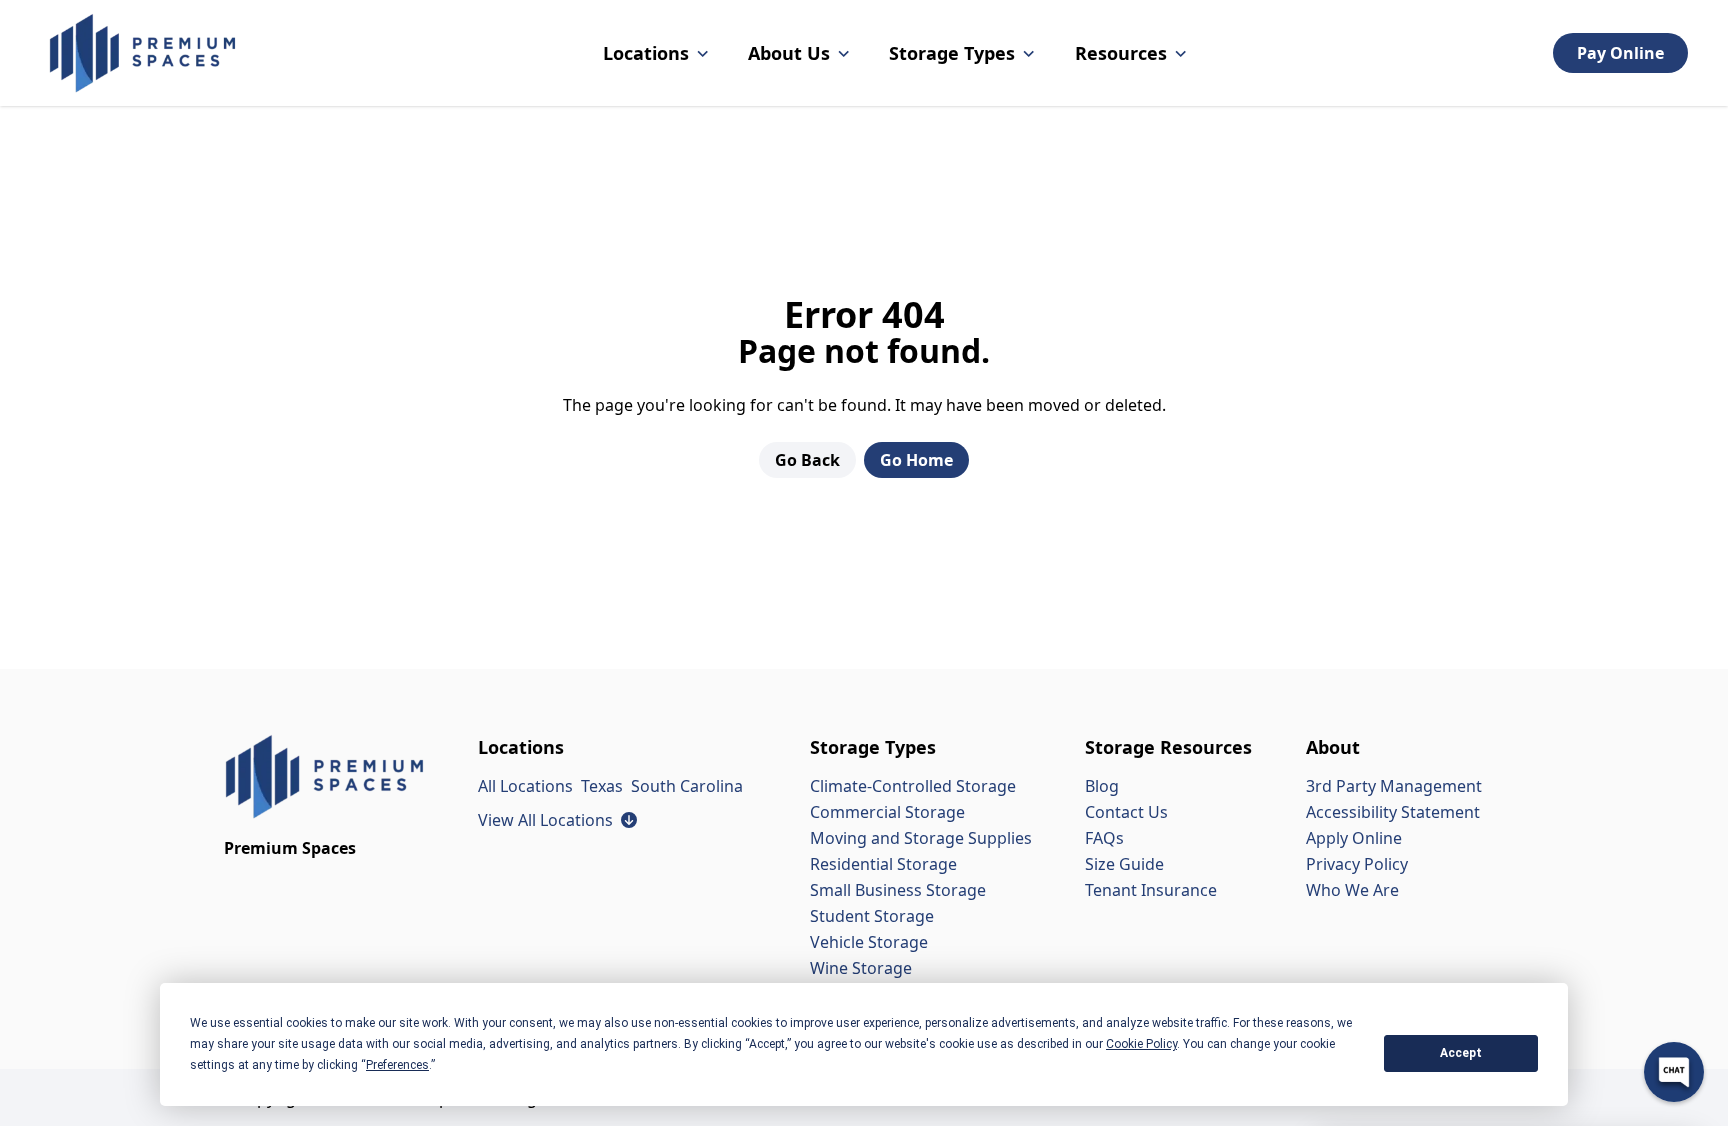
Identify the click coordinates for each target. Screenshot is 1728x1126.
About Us (789, 53)
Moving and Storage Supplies (921, 838)
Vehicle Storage (869, 942)
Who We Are (1352, 890)
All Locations (525, 786)
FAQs (1104, 838)
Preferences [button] (397, 1065)
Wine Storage (861, 968)
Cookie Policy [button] (1141, 1044)
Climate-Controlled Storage (913, 786)
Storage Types (952, 53)
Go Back (807, 460)
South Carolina (687, 786)
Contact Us (1126, 812)
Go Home (916, 460)
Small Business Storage (898, 890)
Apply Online (1354, 838)
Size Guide (1124, 864)
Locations (646, 53)
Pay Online (1620, 53)
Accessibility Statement (1393, 812)
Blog (1102, 786)
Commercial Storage (887, 812)
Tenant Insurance (1151, 890)
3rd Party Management (1394, 786)
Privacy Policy (1357, 864)
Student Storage (872, 916)
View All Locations (557, 820)
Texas (602, 786)
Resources (1121, 53)
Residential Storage (883, 864)
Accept (1461, 1053)
